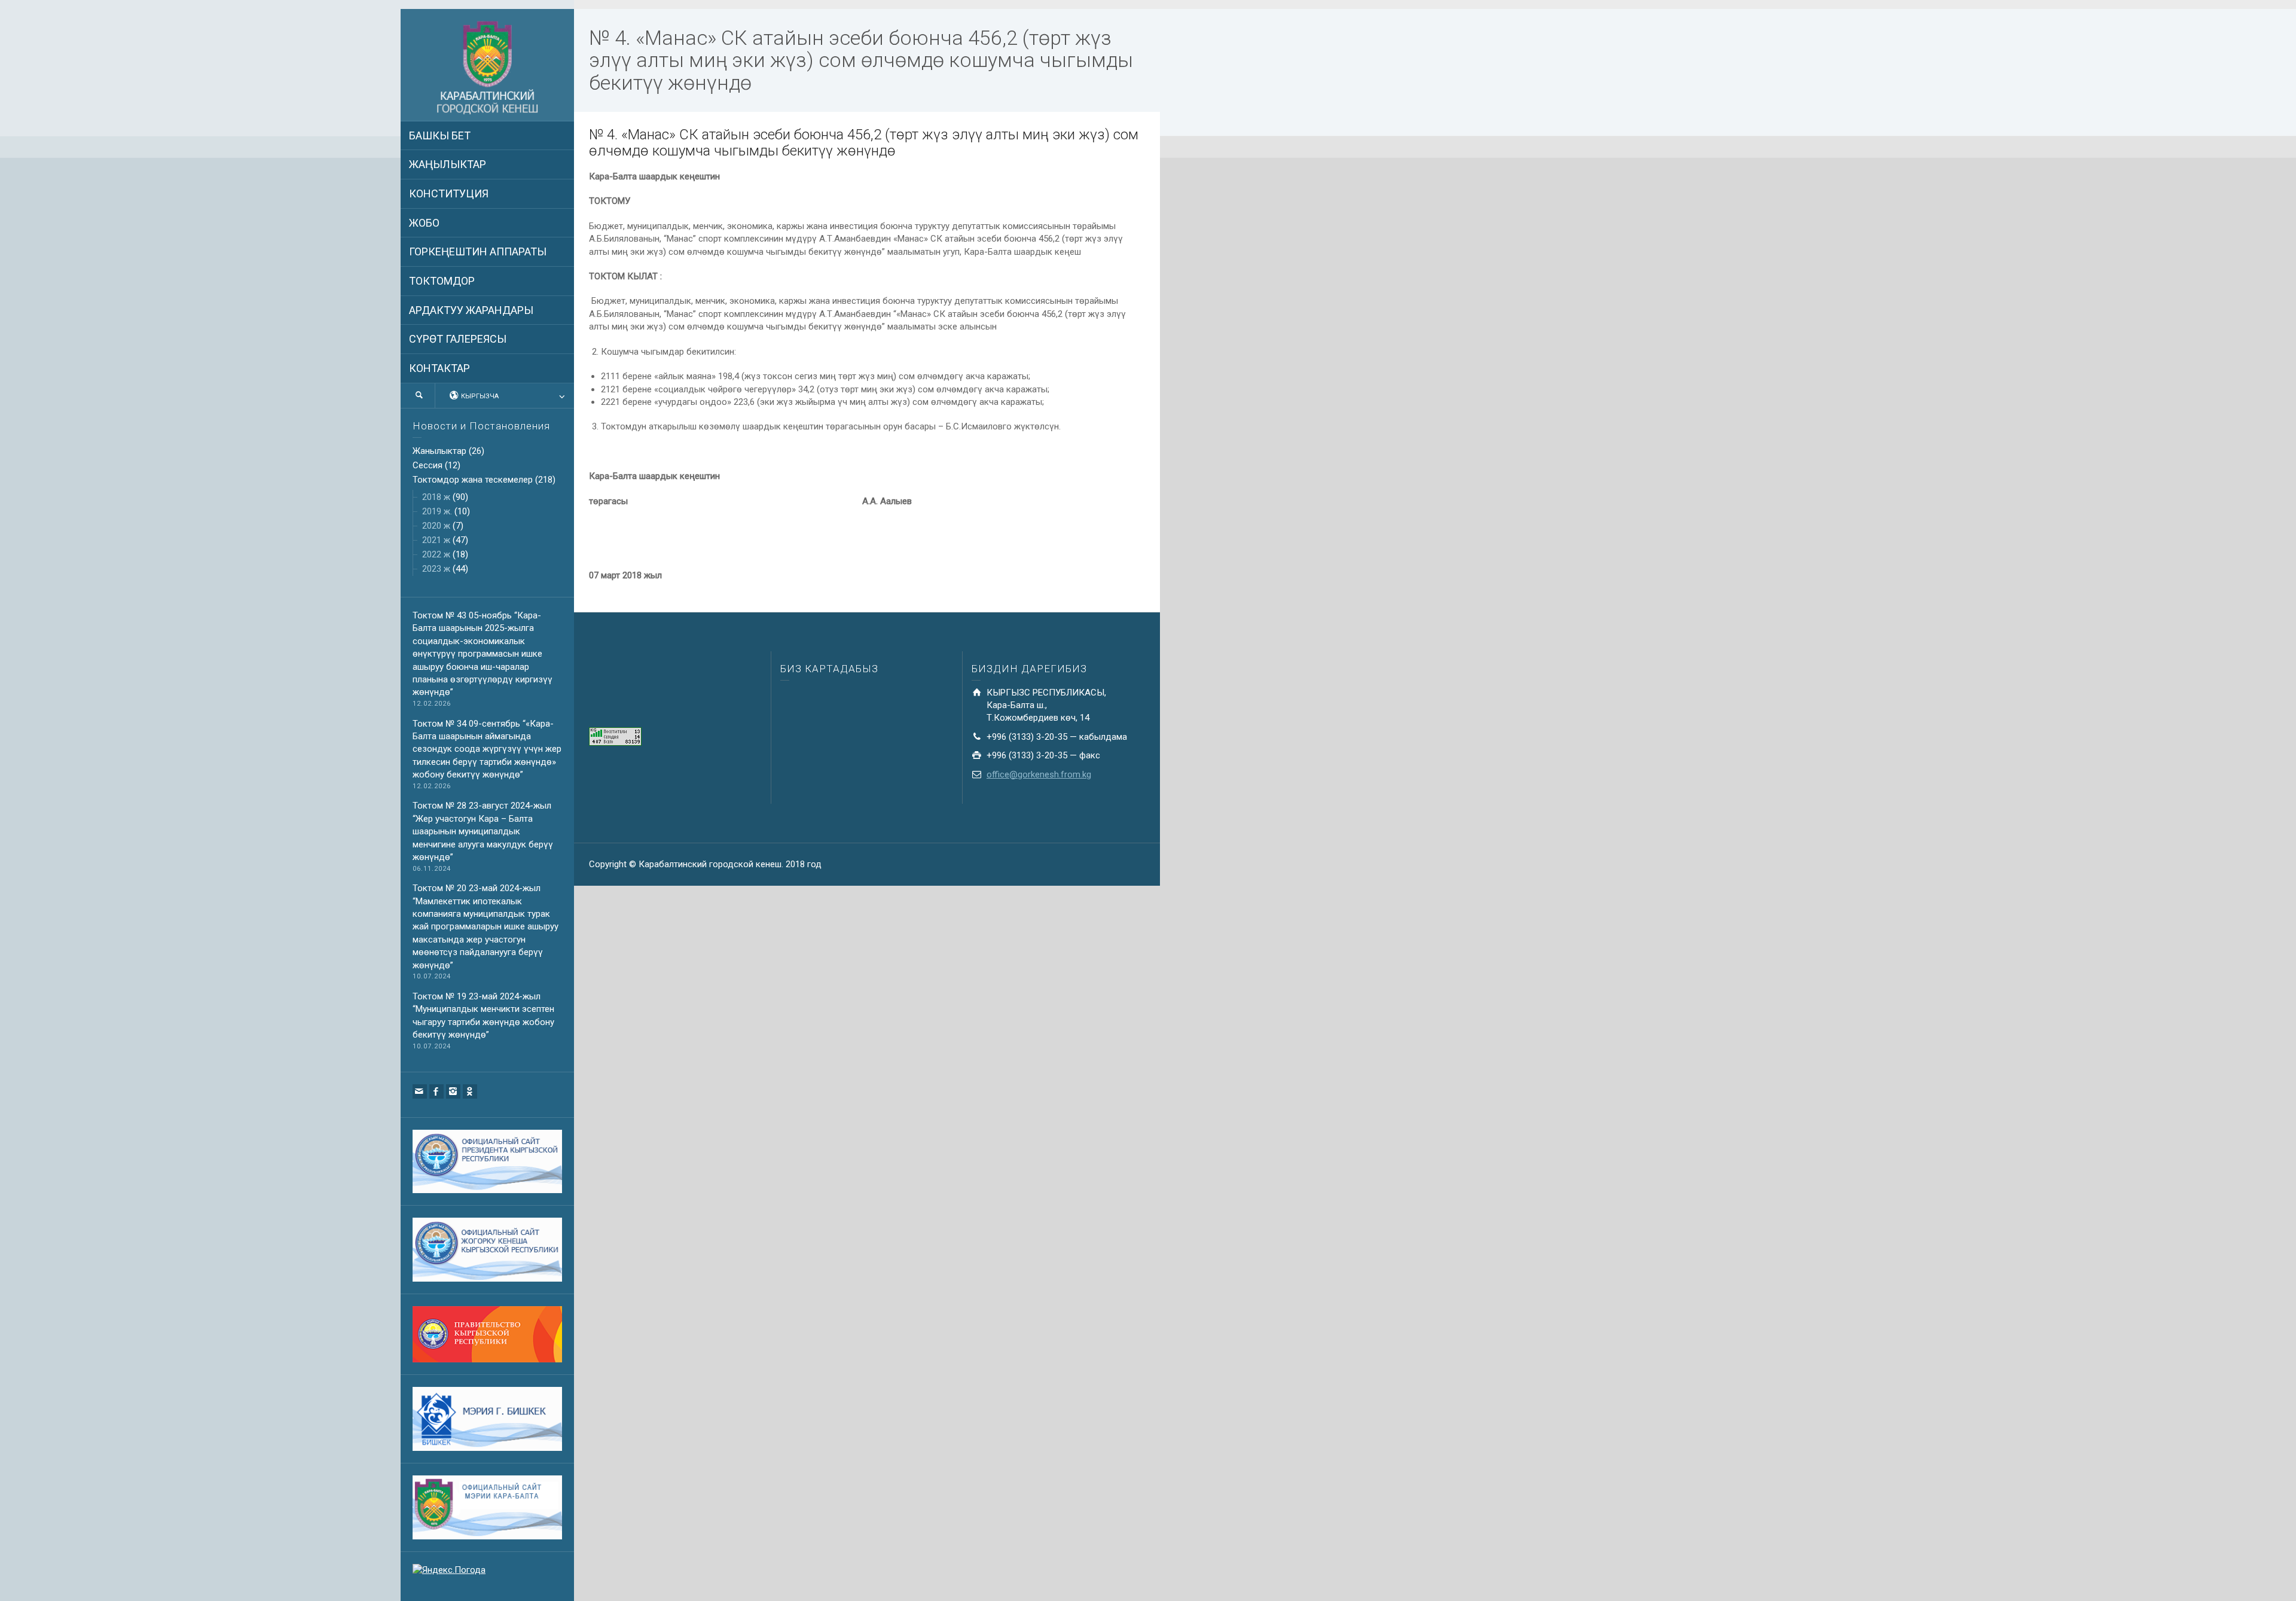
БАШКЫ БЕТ (440, 135)
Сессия (428, 465)
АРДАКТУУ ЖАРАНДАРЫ (471, 310)
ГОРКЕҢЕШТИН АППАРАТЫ (478, 251)
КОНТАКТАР (439, 368)
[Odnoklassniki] (470, 1091)
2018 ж (436, 497)
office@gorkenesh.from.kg (1039, 774)
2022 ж (436, 554)
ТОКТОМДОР (442, 281)
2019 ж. (437, 511)
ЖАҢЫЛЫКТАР (448, 164)
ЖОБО (424, 223)
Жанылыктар (439, 451)
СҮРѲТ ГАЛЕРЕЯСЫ (458, 339)
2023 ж (436, 569)
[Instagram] (453, 1091)
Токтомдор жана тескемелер (473, 480)
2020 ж (436, 526)
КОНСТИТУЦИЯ (449, 193)
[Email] (420, 1091)
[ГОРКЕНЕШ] (487, 68)
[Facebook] (436, 1091)
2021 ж (436, 540)
